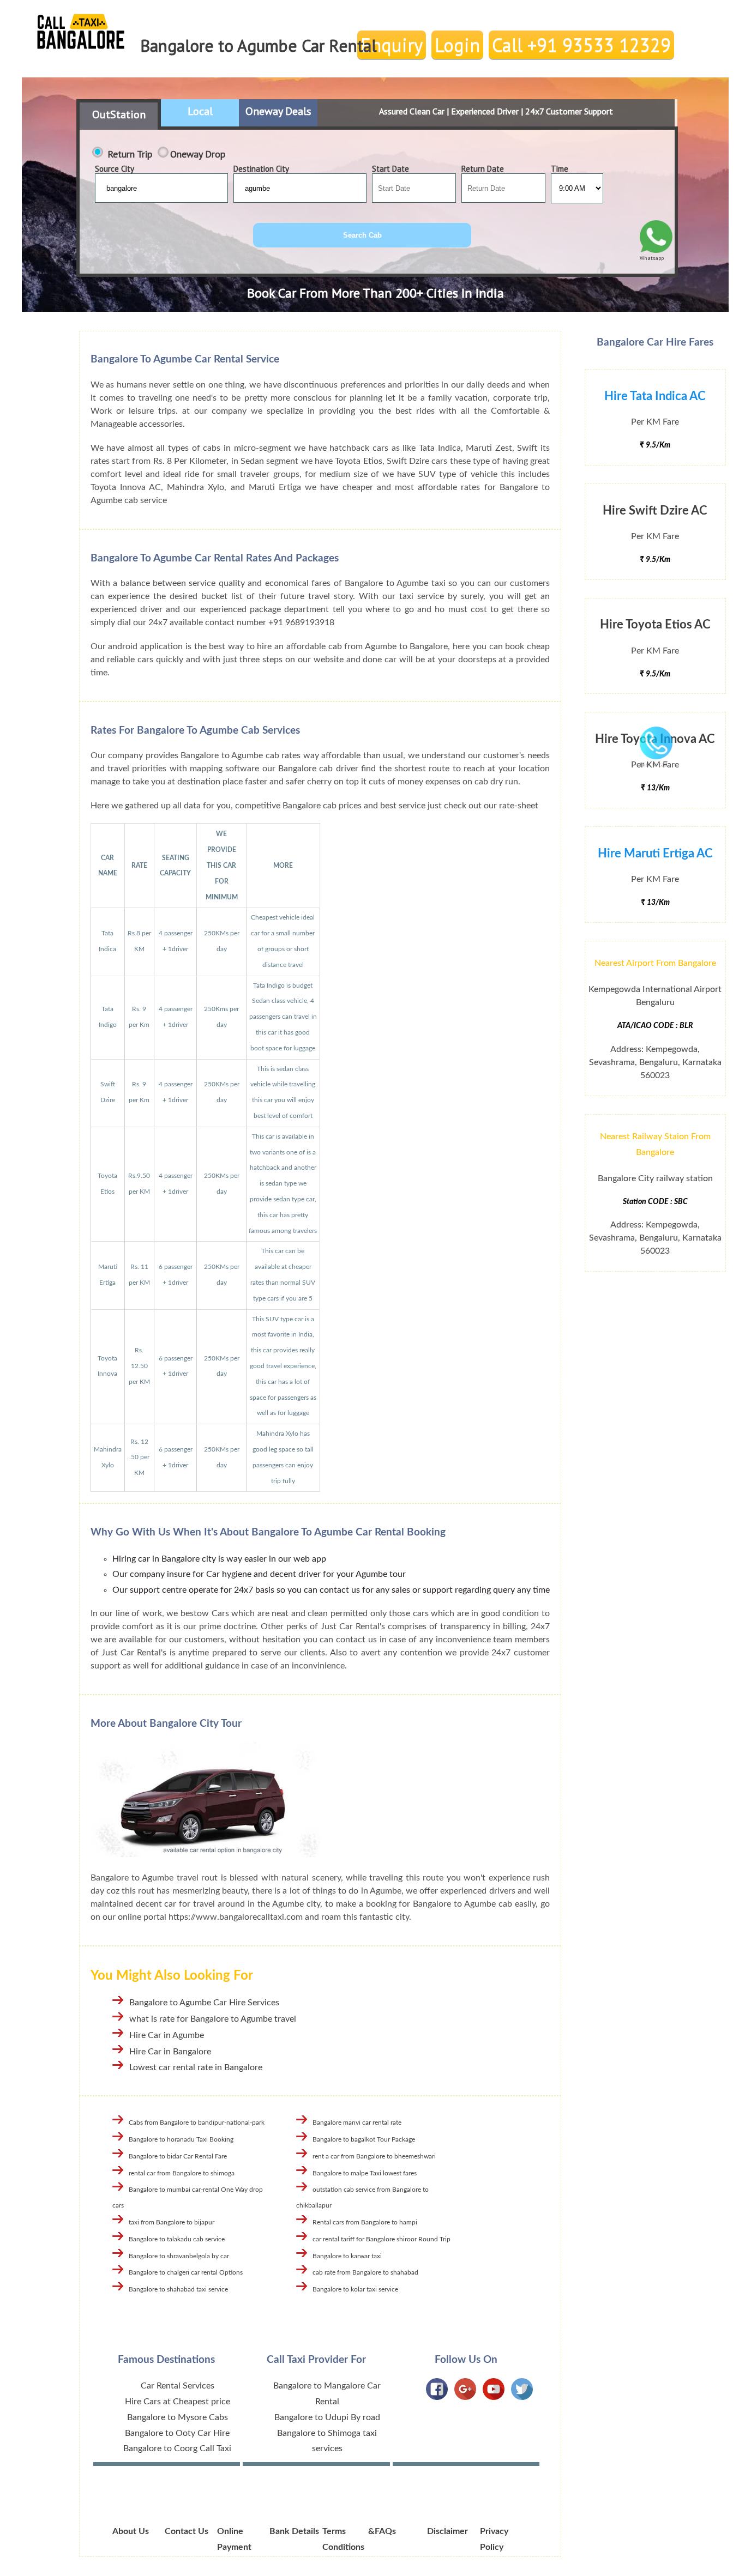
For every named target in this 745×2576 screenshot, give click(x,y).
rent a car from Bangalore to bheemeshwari (374, 2156)
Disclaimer (447, 2531)
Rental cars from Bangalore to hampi (365, 2222)
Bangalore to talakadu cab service (177, 2239)
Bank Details (294, 2531)
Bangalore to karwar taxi (347, 2256)
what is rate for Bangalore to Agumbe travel (213, 2019)
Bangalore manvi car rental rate (357, 2123)
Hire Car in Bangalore (170, 2052)
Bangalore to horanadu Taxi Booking (181, 2139)
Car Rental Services (178, 2386)
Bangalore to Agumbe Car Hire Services (204, 2003)
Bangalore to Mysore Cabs (178, 2417)
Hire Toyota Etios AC (655, 625)
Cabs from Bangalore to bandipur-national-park (197, 2123)
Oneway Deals (278, 111)
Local (200, 111)
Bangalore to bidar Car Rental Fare (178, 2156)
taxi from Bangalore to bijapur (172, 2222)
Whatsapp (652, 258)
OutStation (119, 114)
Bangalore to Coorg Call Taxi (177, 2448)
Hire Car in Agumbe (167, 2035)
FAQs (385, 2531)
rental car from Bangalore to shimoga (182, 2173)
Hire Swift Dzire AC (655, 511)
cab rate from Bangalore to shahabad (365, 2272)
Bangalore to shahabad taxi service (178, 2289)
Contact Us (187, 2531)
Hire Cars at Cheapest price (178, 2402)
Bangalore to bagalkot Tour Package (364, 2139)
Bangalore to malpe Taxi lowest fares (365, 2173)
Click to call (654, 764)
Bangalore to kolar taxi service (355, 2289)
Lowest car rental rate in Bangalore (196, 2067)
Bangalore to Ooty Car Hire (177, 2433)
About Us (131, 2531)
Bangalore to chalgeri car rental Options (186, 2272)
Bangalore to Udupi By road (327, 2417)
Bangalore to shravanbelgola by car (179, 2256)
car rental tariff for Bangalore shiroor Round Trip (381, 2239)
